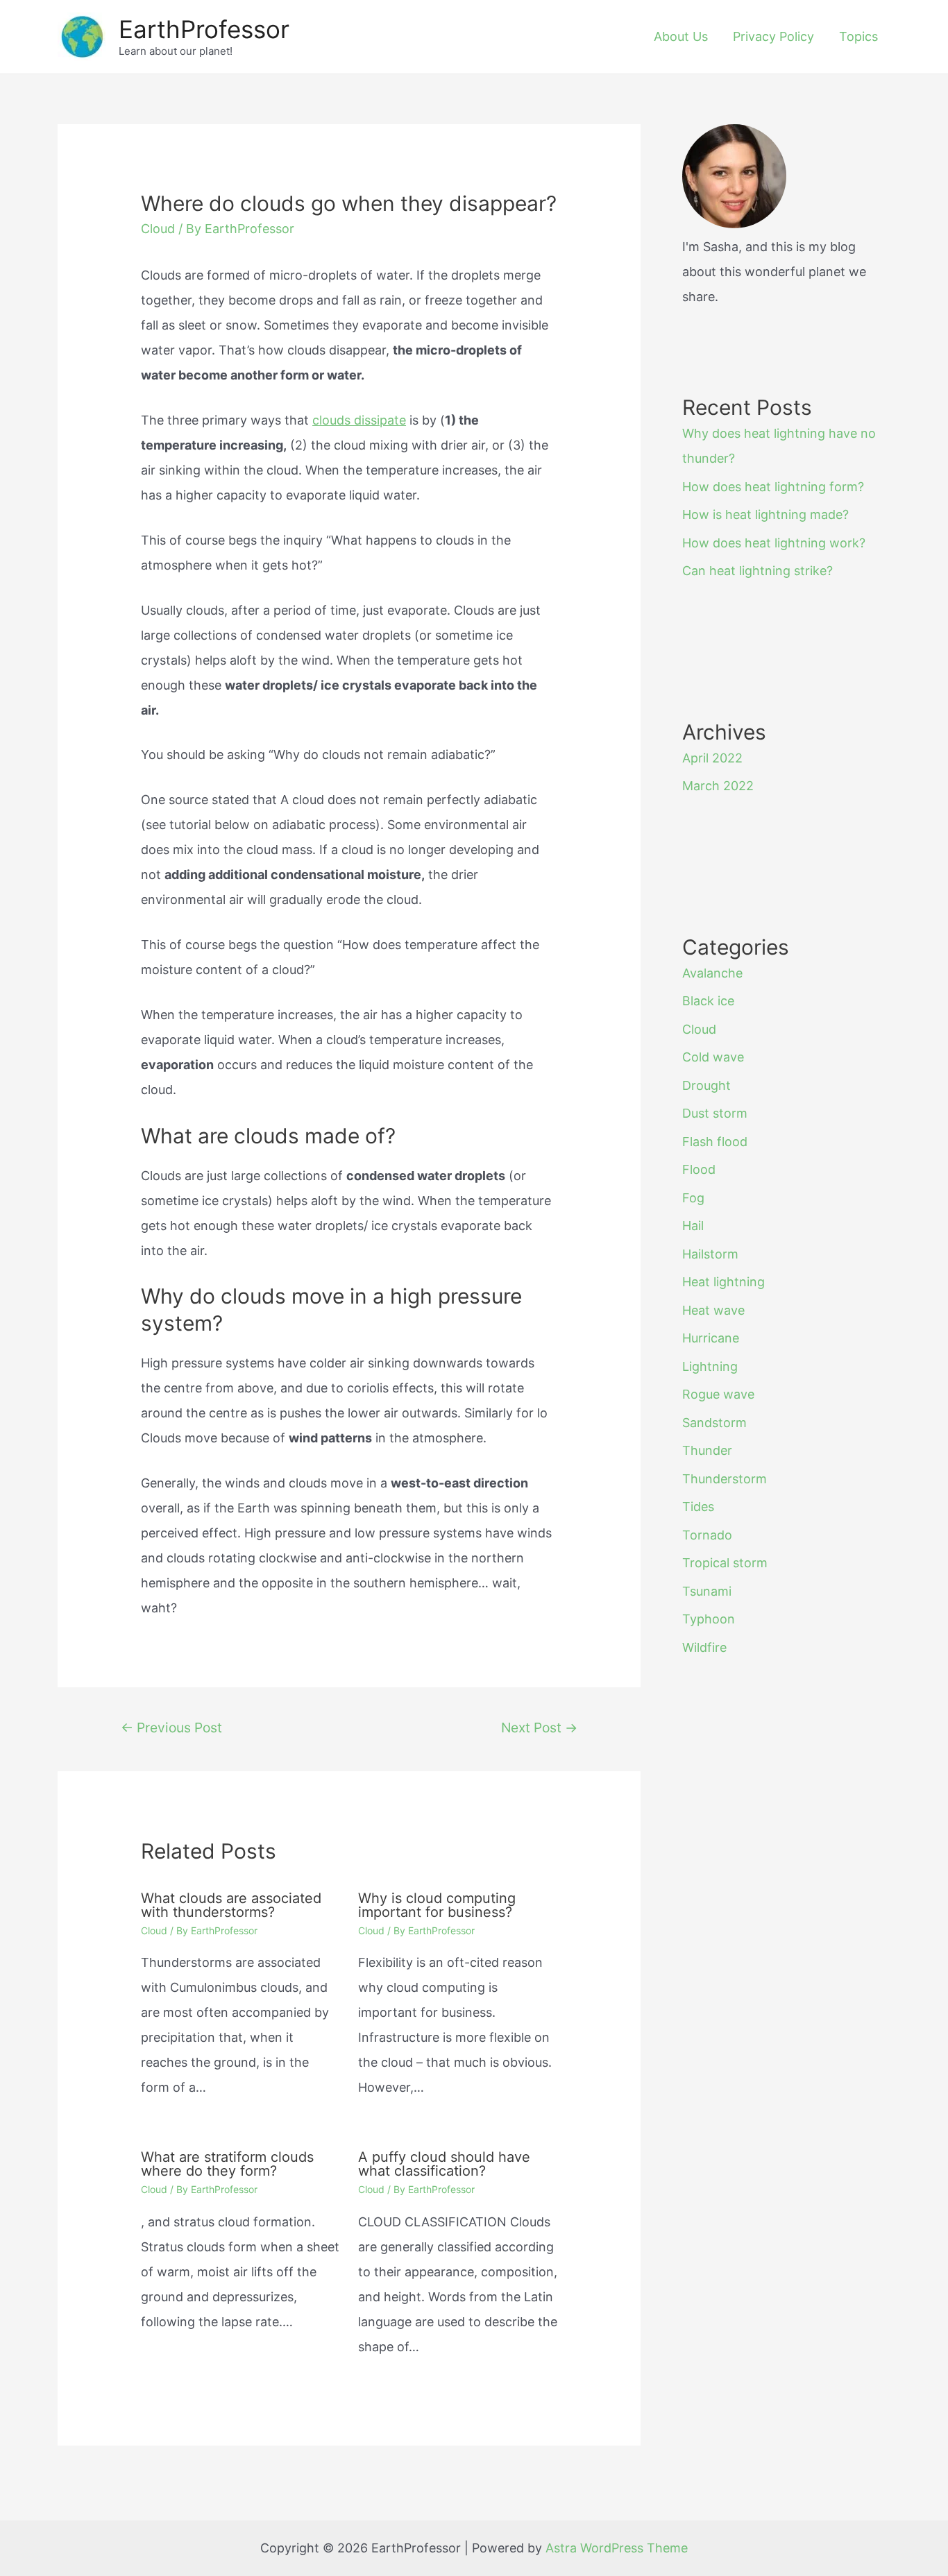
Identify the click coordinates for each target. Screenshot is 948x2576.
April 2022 (712, 758)
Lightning (710, 1366)
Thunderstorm (725, 1479)
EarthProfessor (204, 29)
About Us (681, 36)
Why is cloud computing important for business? (437, 1905)
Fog (693, 1198)
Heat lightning (723, 1282)
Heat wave (713, 1310)
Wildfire (704, 1647)
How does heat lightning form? (773, 487)
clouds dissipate (359, 420)
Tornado (707, 1535)
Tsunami (707, 1591)
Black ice (708, 1001)
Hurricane (711, 1338)
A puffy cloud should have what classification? (444, 2164)
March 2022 (718, 786)
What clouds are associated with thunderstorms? (231, 1905)
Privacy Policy (773, 36)
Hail (693, 1226)
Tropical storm (725, 1563)
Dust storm (715, 1113)
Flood (699, 1169)
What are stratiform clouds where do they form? (227, 2164)
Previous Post (171, 1728)
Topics (858, 36)
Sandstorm (714, 1423)
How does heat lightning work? (774, 543)
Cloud (158, 229)
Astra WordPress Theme (617, 2548)
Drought (706, 1085)
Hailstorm (710, 1254)
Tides (698, 1507)
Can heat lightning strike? (757, 571)
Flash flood (715, 1142)
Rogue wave (718, 1394)
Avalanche (712, 973)
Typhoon (709, 1619)
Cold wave (713, 1057)
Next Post (539, 1728)
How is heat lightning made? (765, 514)
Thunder (707, 1450)
